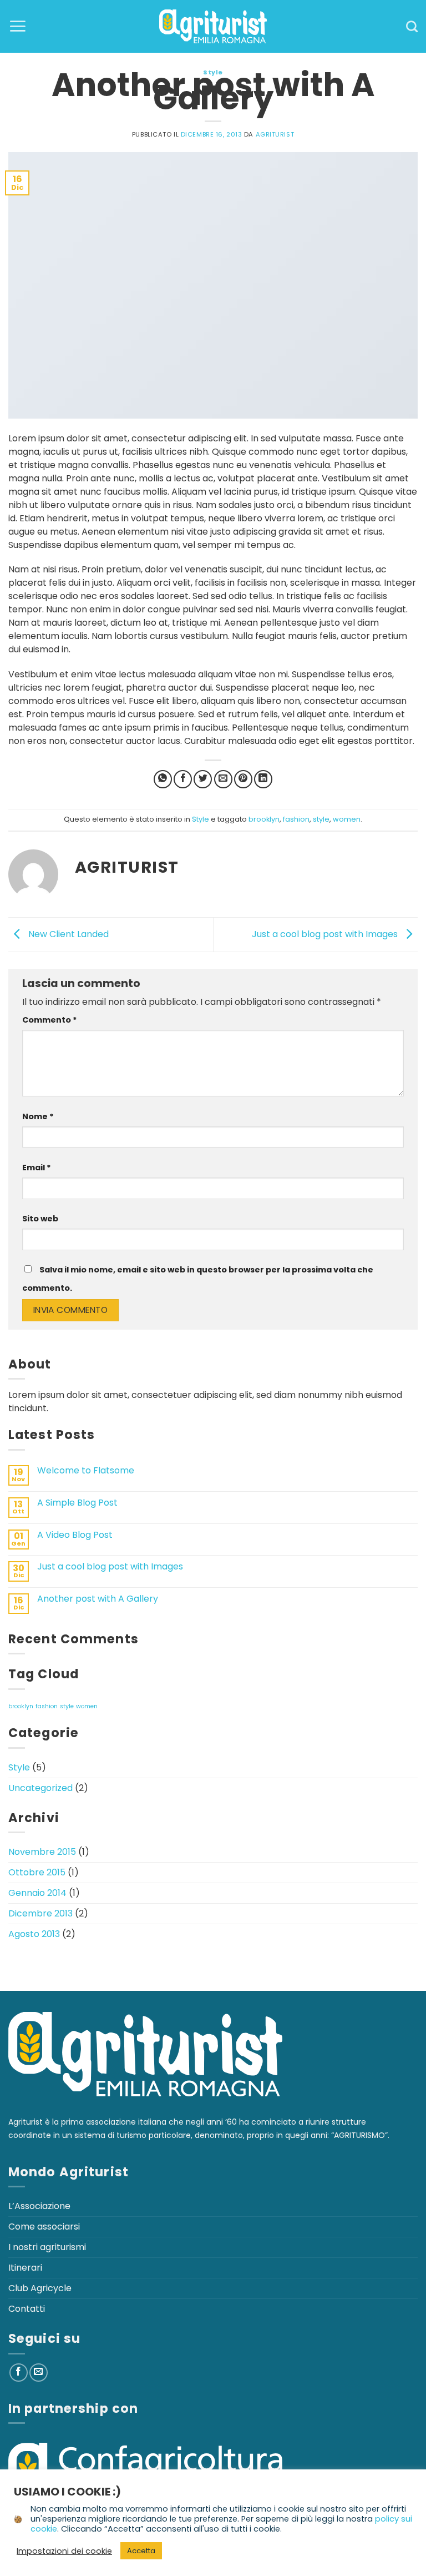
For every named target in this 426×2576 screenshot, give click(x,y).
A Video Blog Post (75, 1535)
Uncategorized (40, 1788)
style (321, 819)
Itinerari (25, 2268)
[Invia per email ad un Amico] (223, 779)
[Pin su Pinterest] (243, 779)
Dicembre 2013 (40, 1913)
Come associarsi (44, 2227)
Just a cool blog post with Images (326, 934)
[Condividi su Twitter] (203, 779)
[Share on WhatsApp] (163, 779)
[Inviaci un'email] (39, 2373)
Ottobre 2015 (37, 1872)
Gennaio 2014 (37, 1893)
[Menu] (17, 26)
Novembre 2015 (42, 1852)
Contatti (27, 2309)
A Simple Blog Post (77, 1503)
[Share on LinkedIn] (263, 779)
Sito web (40, 1219)
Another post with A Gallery (98, 1599)
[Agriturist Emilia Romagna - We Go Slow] (213, 26)
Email (37, 1168)
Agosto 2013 (34, 1934)
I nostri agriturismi (47, 2247)
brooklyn (264, 819)
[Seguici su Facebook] (19, 2373)
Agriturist (275, 134)
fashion (296, 819)
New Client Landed (67, 934)
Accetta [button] (141, 2551)
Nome (38, 1116)
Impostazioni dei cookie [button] (64, 2551)
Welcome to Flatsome (86, 1470)
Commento (50, 1020)
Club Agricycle (40, 2288)
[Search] (412, 26)
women (347, 819)
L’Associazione (39, 2206)
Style (213, 72)
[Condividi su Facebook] (183, 779)
